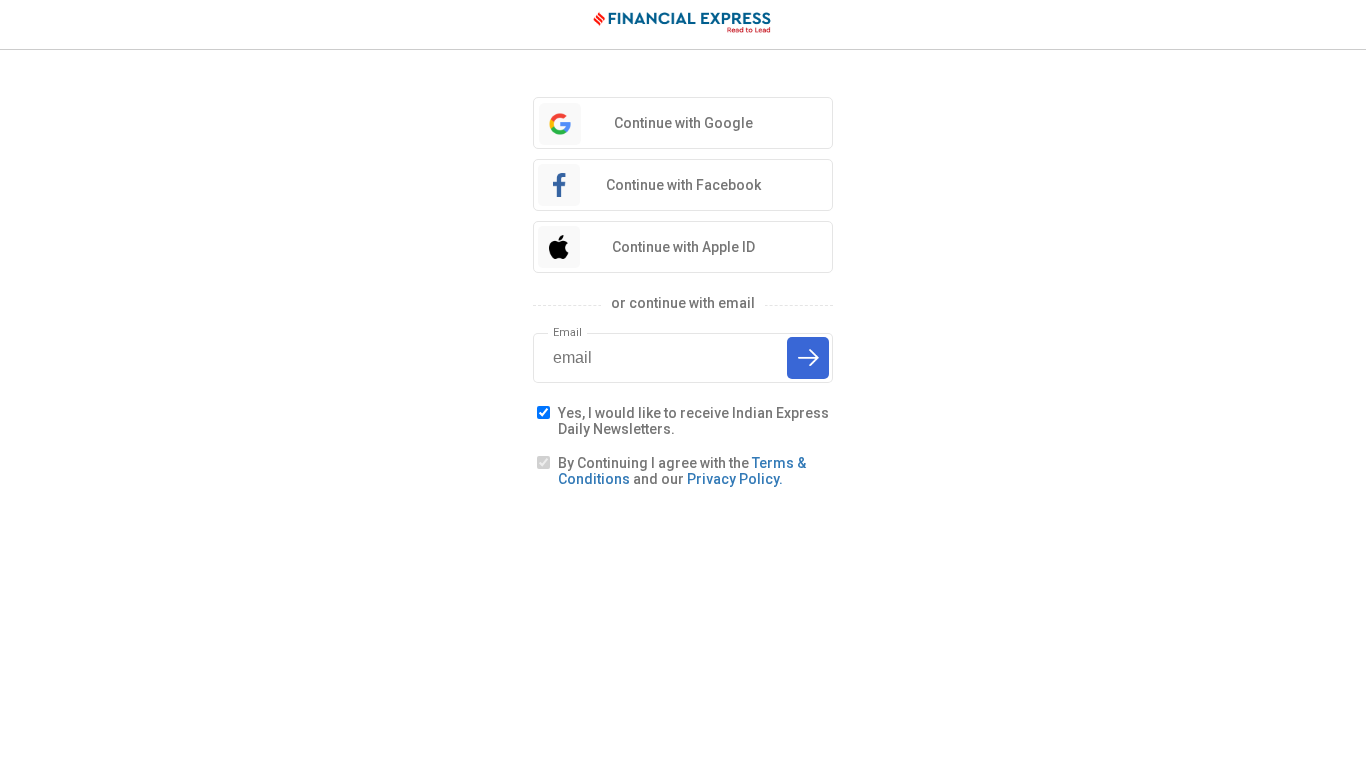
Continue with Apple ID (683, 247)
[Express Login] (683, 25)
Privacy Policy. (735, 479)
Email (567, 332)
